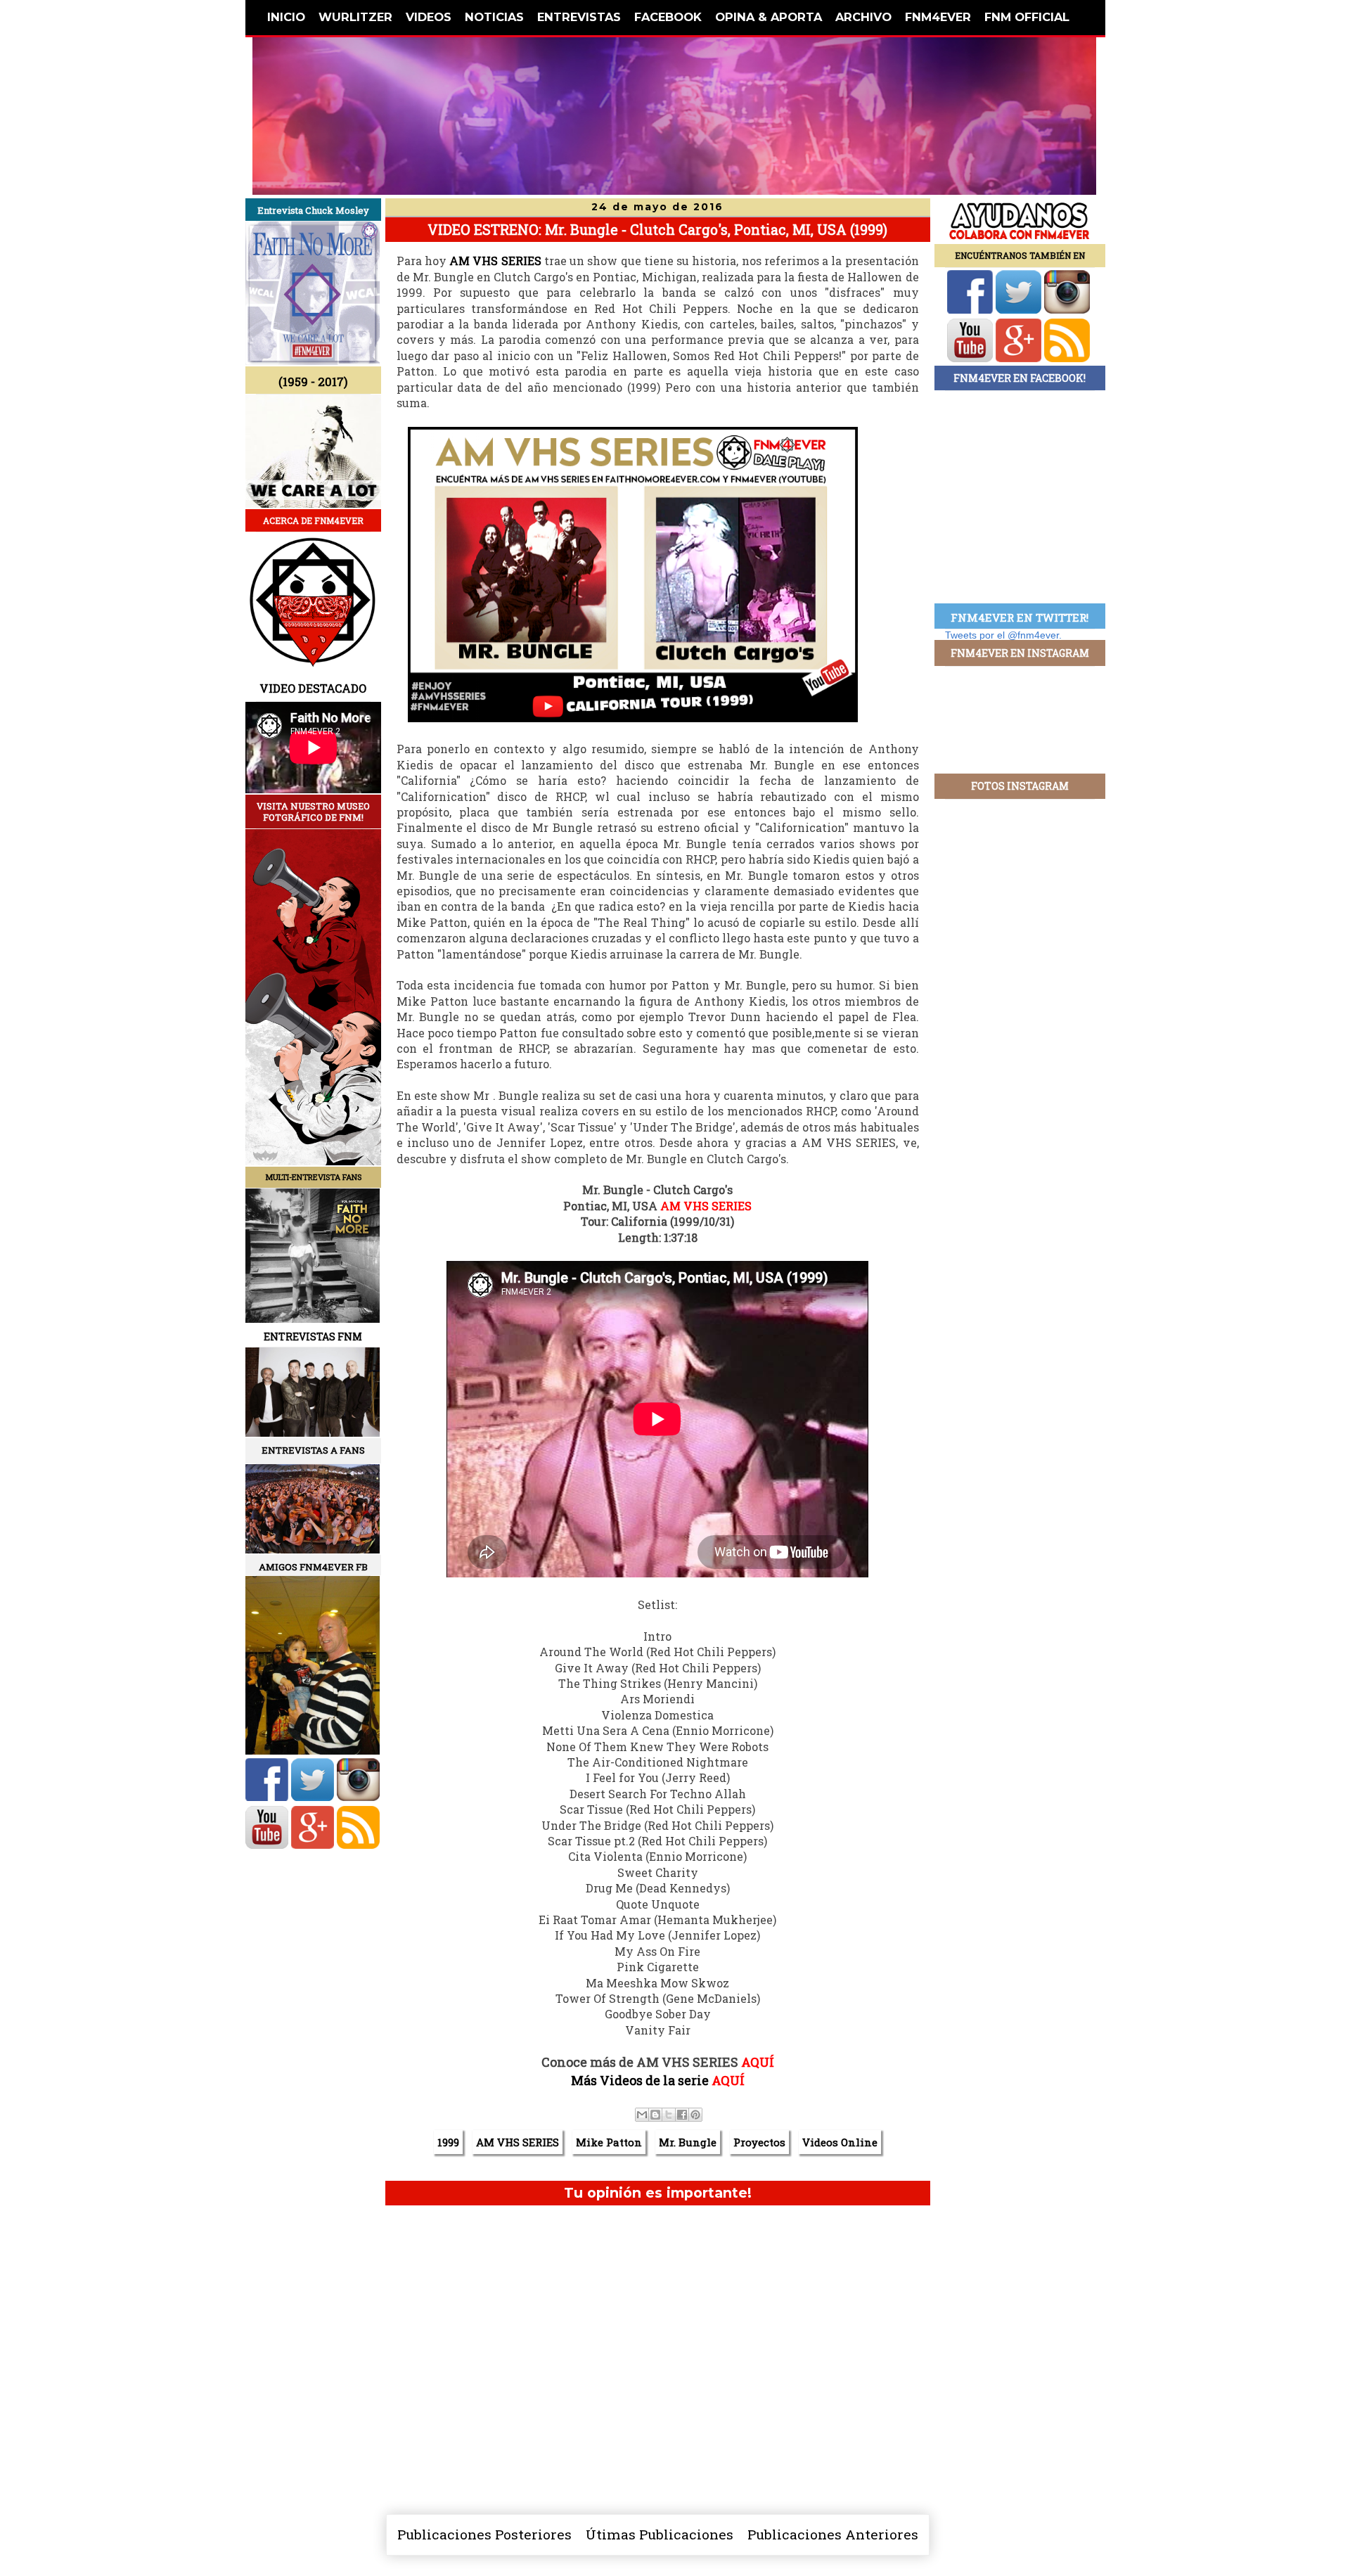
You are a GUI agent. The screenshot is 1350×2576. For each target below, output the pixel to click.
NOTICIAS (494, 17)
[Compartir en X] (669, 2115)
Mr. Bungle (688, 2142)
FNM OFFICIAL (1027, 17)
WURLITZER (355, 17)
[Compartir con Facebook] (682, 2115)
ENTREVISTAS (579, 17)
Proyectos (759, 2142)
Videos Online (840, 2142)
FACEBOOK (668, 17)
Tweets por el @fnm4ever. (1003, 635)
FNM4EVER (938, 17)
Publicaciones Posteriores (484, 2534)
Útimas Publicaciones (660, 2534)
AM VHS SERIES (495, 261)
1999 (448, 2142)
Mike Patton (609, 2142)
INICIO (286, 17)
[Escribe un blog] (655, 2115)
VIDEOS (429, 17)
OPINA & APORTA (769, 17)
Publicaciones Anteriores (833, 2534)
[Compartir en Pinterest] (695, 2115)
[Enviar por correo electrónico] (642, 2115)
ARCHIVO (863, 17)
